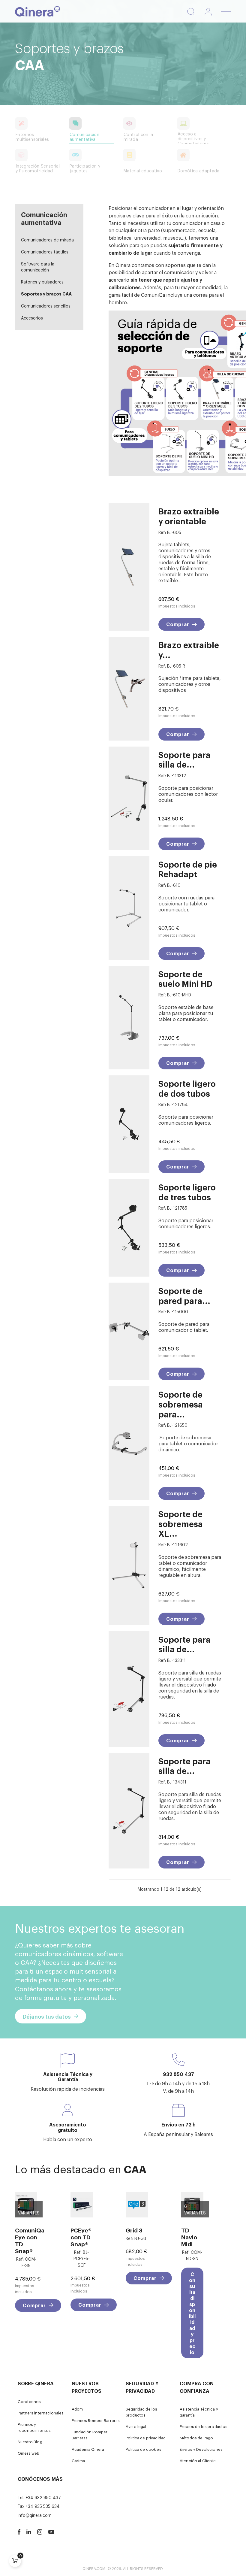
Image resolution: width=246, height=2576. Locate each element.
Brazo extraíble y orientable (189, 516)
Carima (78, 2461)
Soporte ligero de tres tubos (187, 1192)
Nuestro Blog (30, 2442)
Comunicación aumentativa (44, 218)
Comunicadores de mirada (47, 239)
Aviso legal (136, 2426)
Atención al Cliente (198, 2461)
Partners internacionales (41, 2413)
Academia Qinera (88, 2449)
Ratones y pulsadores (42, 282)
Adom (77, 2409)
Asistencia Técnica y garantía (199, 2412)
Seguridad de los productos (141, 2412)
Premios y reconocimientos (34, 2427)
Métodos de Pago (196, 2438)
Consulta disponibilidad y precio (192, 2313)
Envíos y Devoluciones (201, 2449)
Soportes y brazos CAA (46, 294)
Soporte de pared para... (184, 1295)
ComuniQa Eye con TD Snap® (26, 2240)
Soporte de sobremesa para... (181, 1404)
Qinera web (28, 2453)
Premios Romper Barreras (96, 2420)
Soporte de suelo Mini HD (185, 979)
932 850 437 (178, 2074)
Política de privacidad (146, 2438)
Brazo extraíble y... (189, 649)
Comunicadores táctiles (45, 252)
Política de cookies (144, 2449)
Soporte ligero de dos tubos (187, 1088)
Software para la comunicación (38, 267)
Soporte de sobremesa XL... (181, 1523)
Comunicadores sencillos (46, 306)
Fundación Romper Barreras (90, 2435)
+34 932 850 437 (43, 2497)
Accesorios (32, 318)
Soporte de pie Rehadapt (188, 869)
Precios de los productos (204, 2426)
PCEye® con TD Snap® (81, 2237)
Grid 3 (134, 2230)
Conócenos (29, 2401)
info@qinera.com (35, 2515)
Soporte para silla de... (184, 759)
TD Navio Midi (189, 2237)
